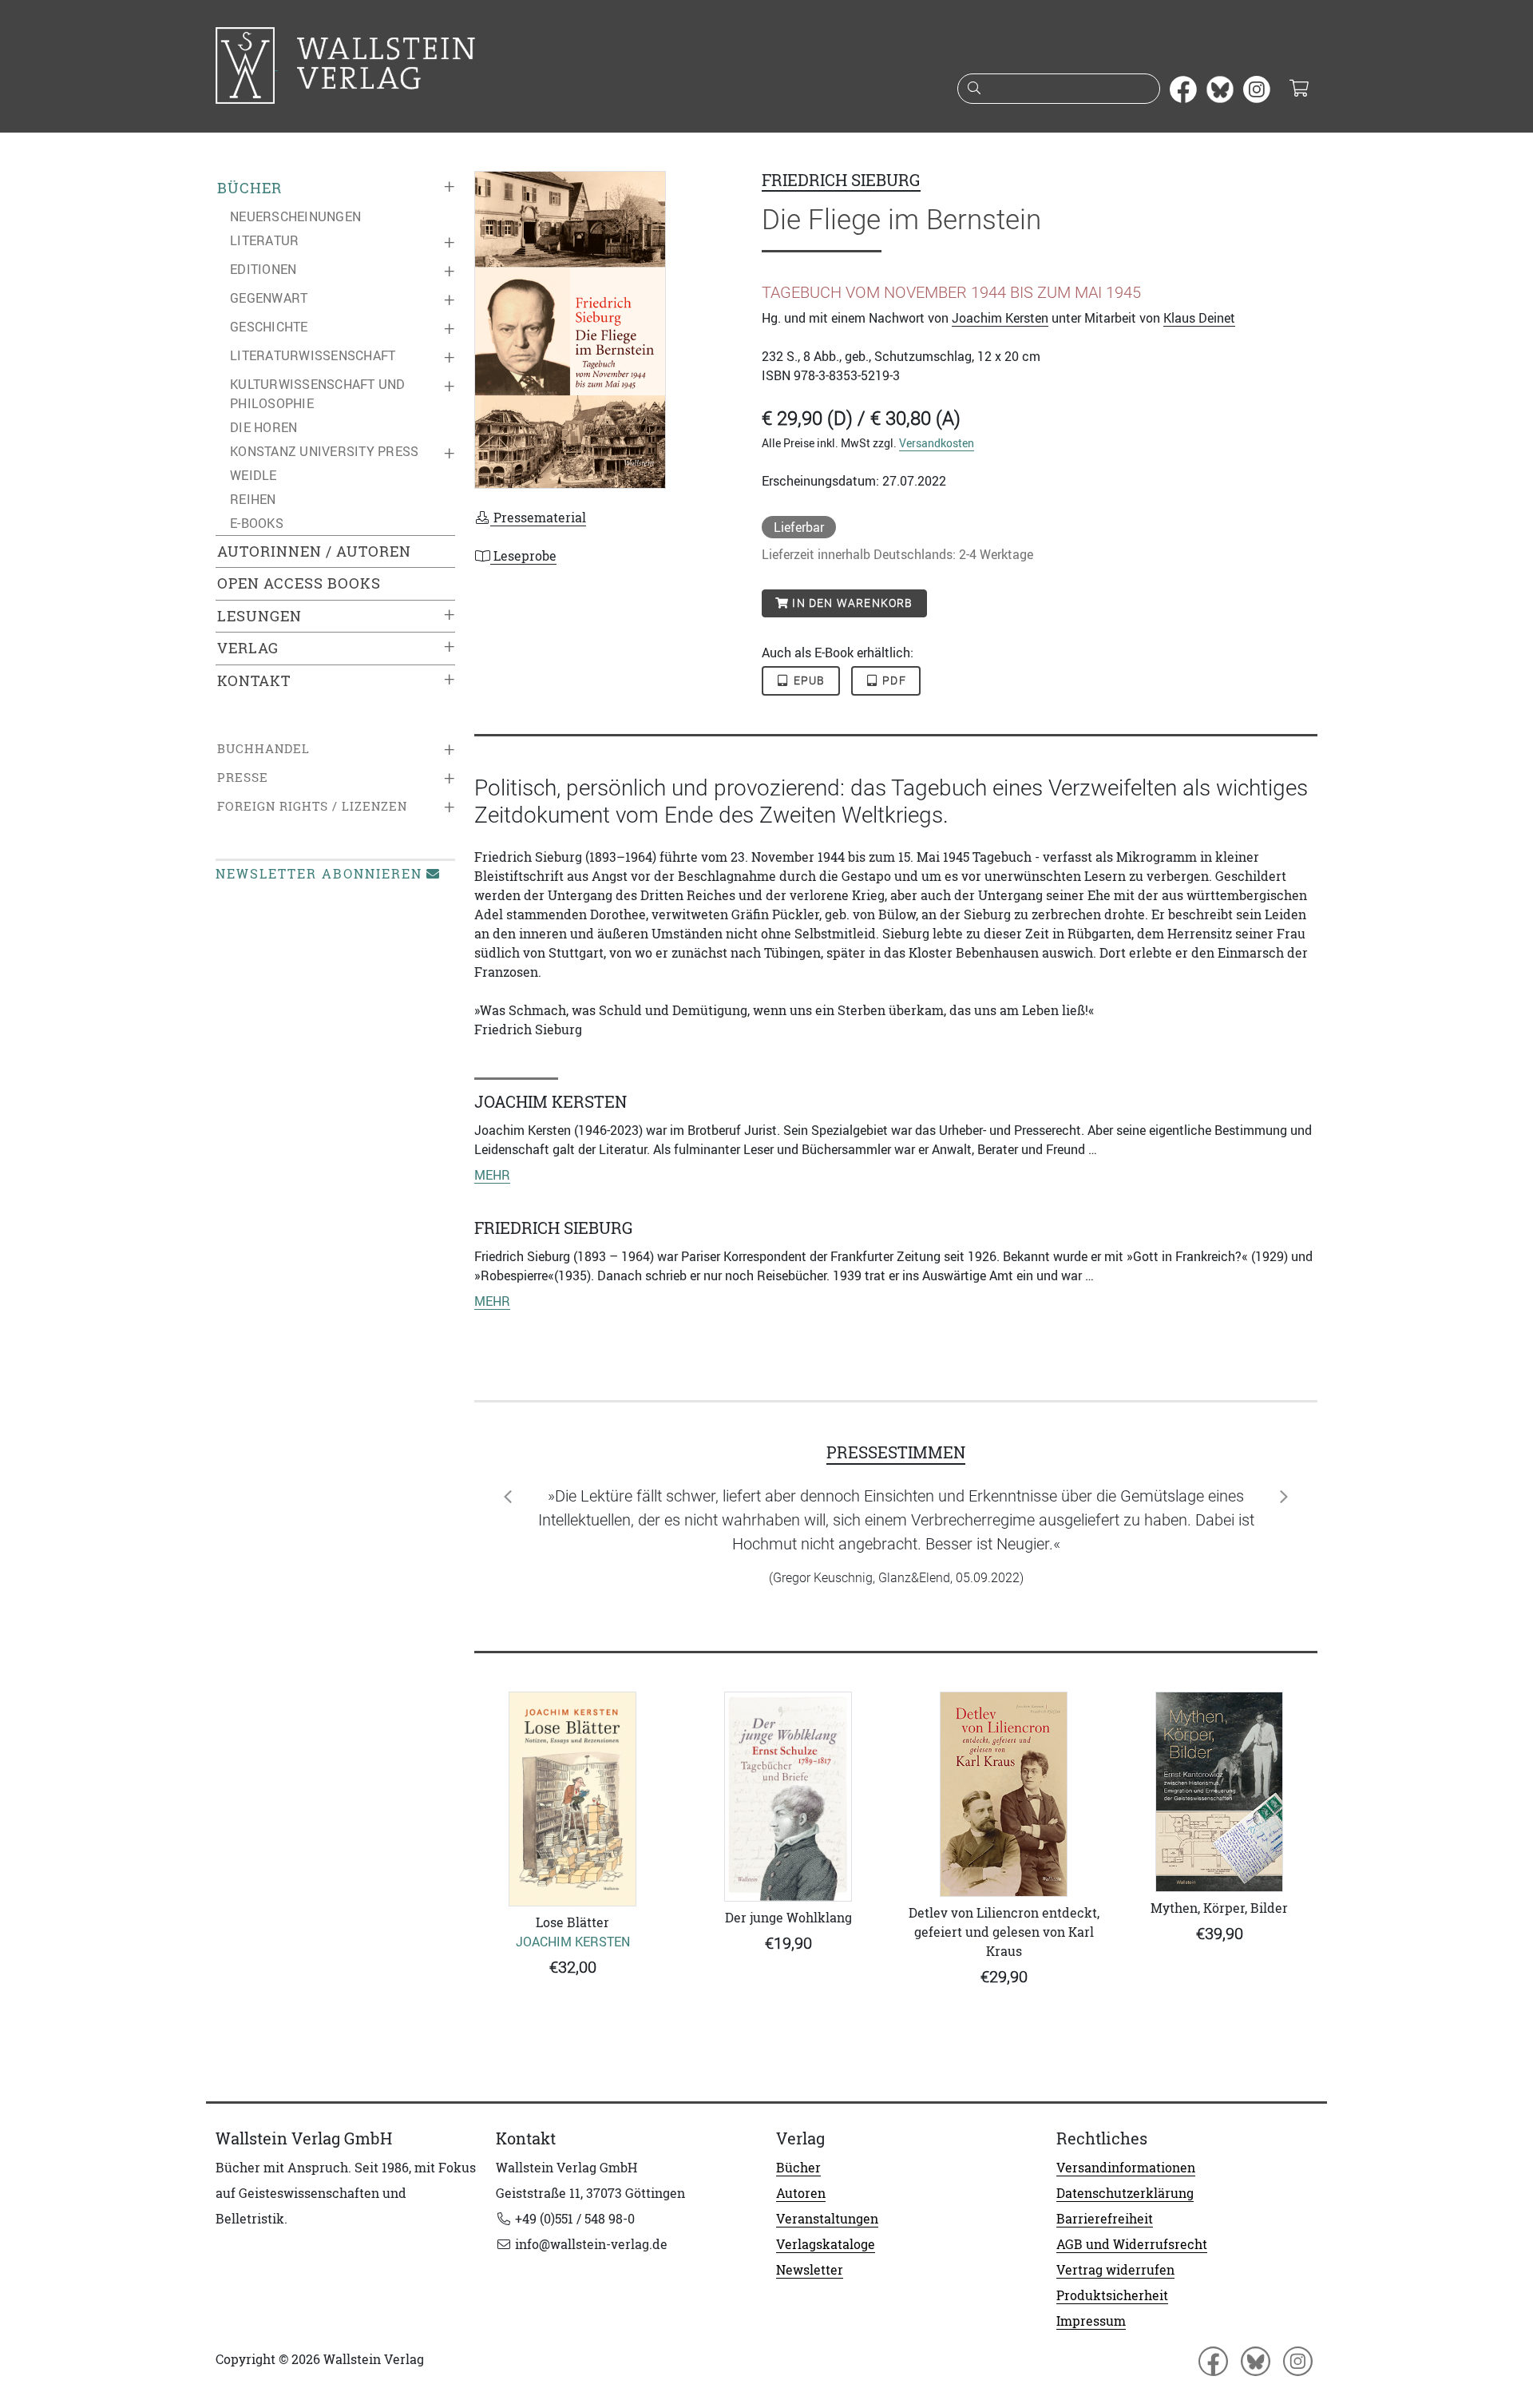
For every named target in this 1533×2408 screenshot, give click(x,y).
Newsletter (810, 2270)
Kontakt (254, 681)
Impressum (1091, 2321)
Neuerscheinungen (295, 216)
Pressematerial (538, 518)
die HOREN (263, 427)
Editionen (263, 269)
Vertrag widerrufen (1115, 2270)
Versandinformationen (1126, 2168)
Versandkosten (937, 443)
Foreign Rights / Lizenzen (312, 806)
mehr (492, 1175)
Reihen (253, 499)
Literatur (264, 240)
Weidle (254, 475)
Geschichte (269, 327)
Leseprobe (523, 556)
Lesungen (259, 616)
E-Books (257, 523)
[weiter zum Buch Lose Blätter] (572, 1799)
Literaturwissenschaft (313, 355)
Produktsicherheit (1112, 2295)
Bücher (250, 188)
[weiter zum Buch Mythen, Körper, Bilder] (1219, 1792)
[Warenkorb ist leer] (1299, 89)
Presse (243, 778)
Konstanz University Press (324, 451)
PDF (893, 680)
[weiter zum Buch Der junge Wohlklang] (788, 1797)
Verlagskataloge (826, 2244)
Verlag (248, 648)
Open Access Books (299, 583)
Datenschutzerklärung (1125, 2193)
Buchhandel (263, 749)
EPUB (808, 680)
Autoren (801, 2193)
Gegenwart (269, 298)
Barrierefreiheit (1105, 2219)
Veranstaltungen (827, 2219)
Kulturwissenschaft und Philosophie (318, 394)
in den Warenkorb (851, 603)
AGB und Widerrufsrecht (1132, 2244)
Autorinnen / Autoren (314, 551)
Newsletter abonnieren (319, 874)
